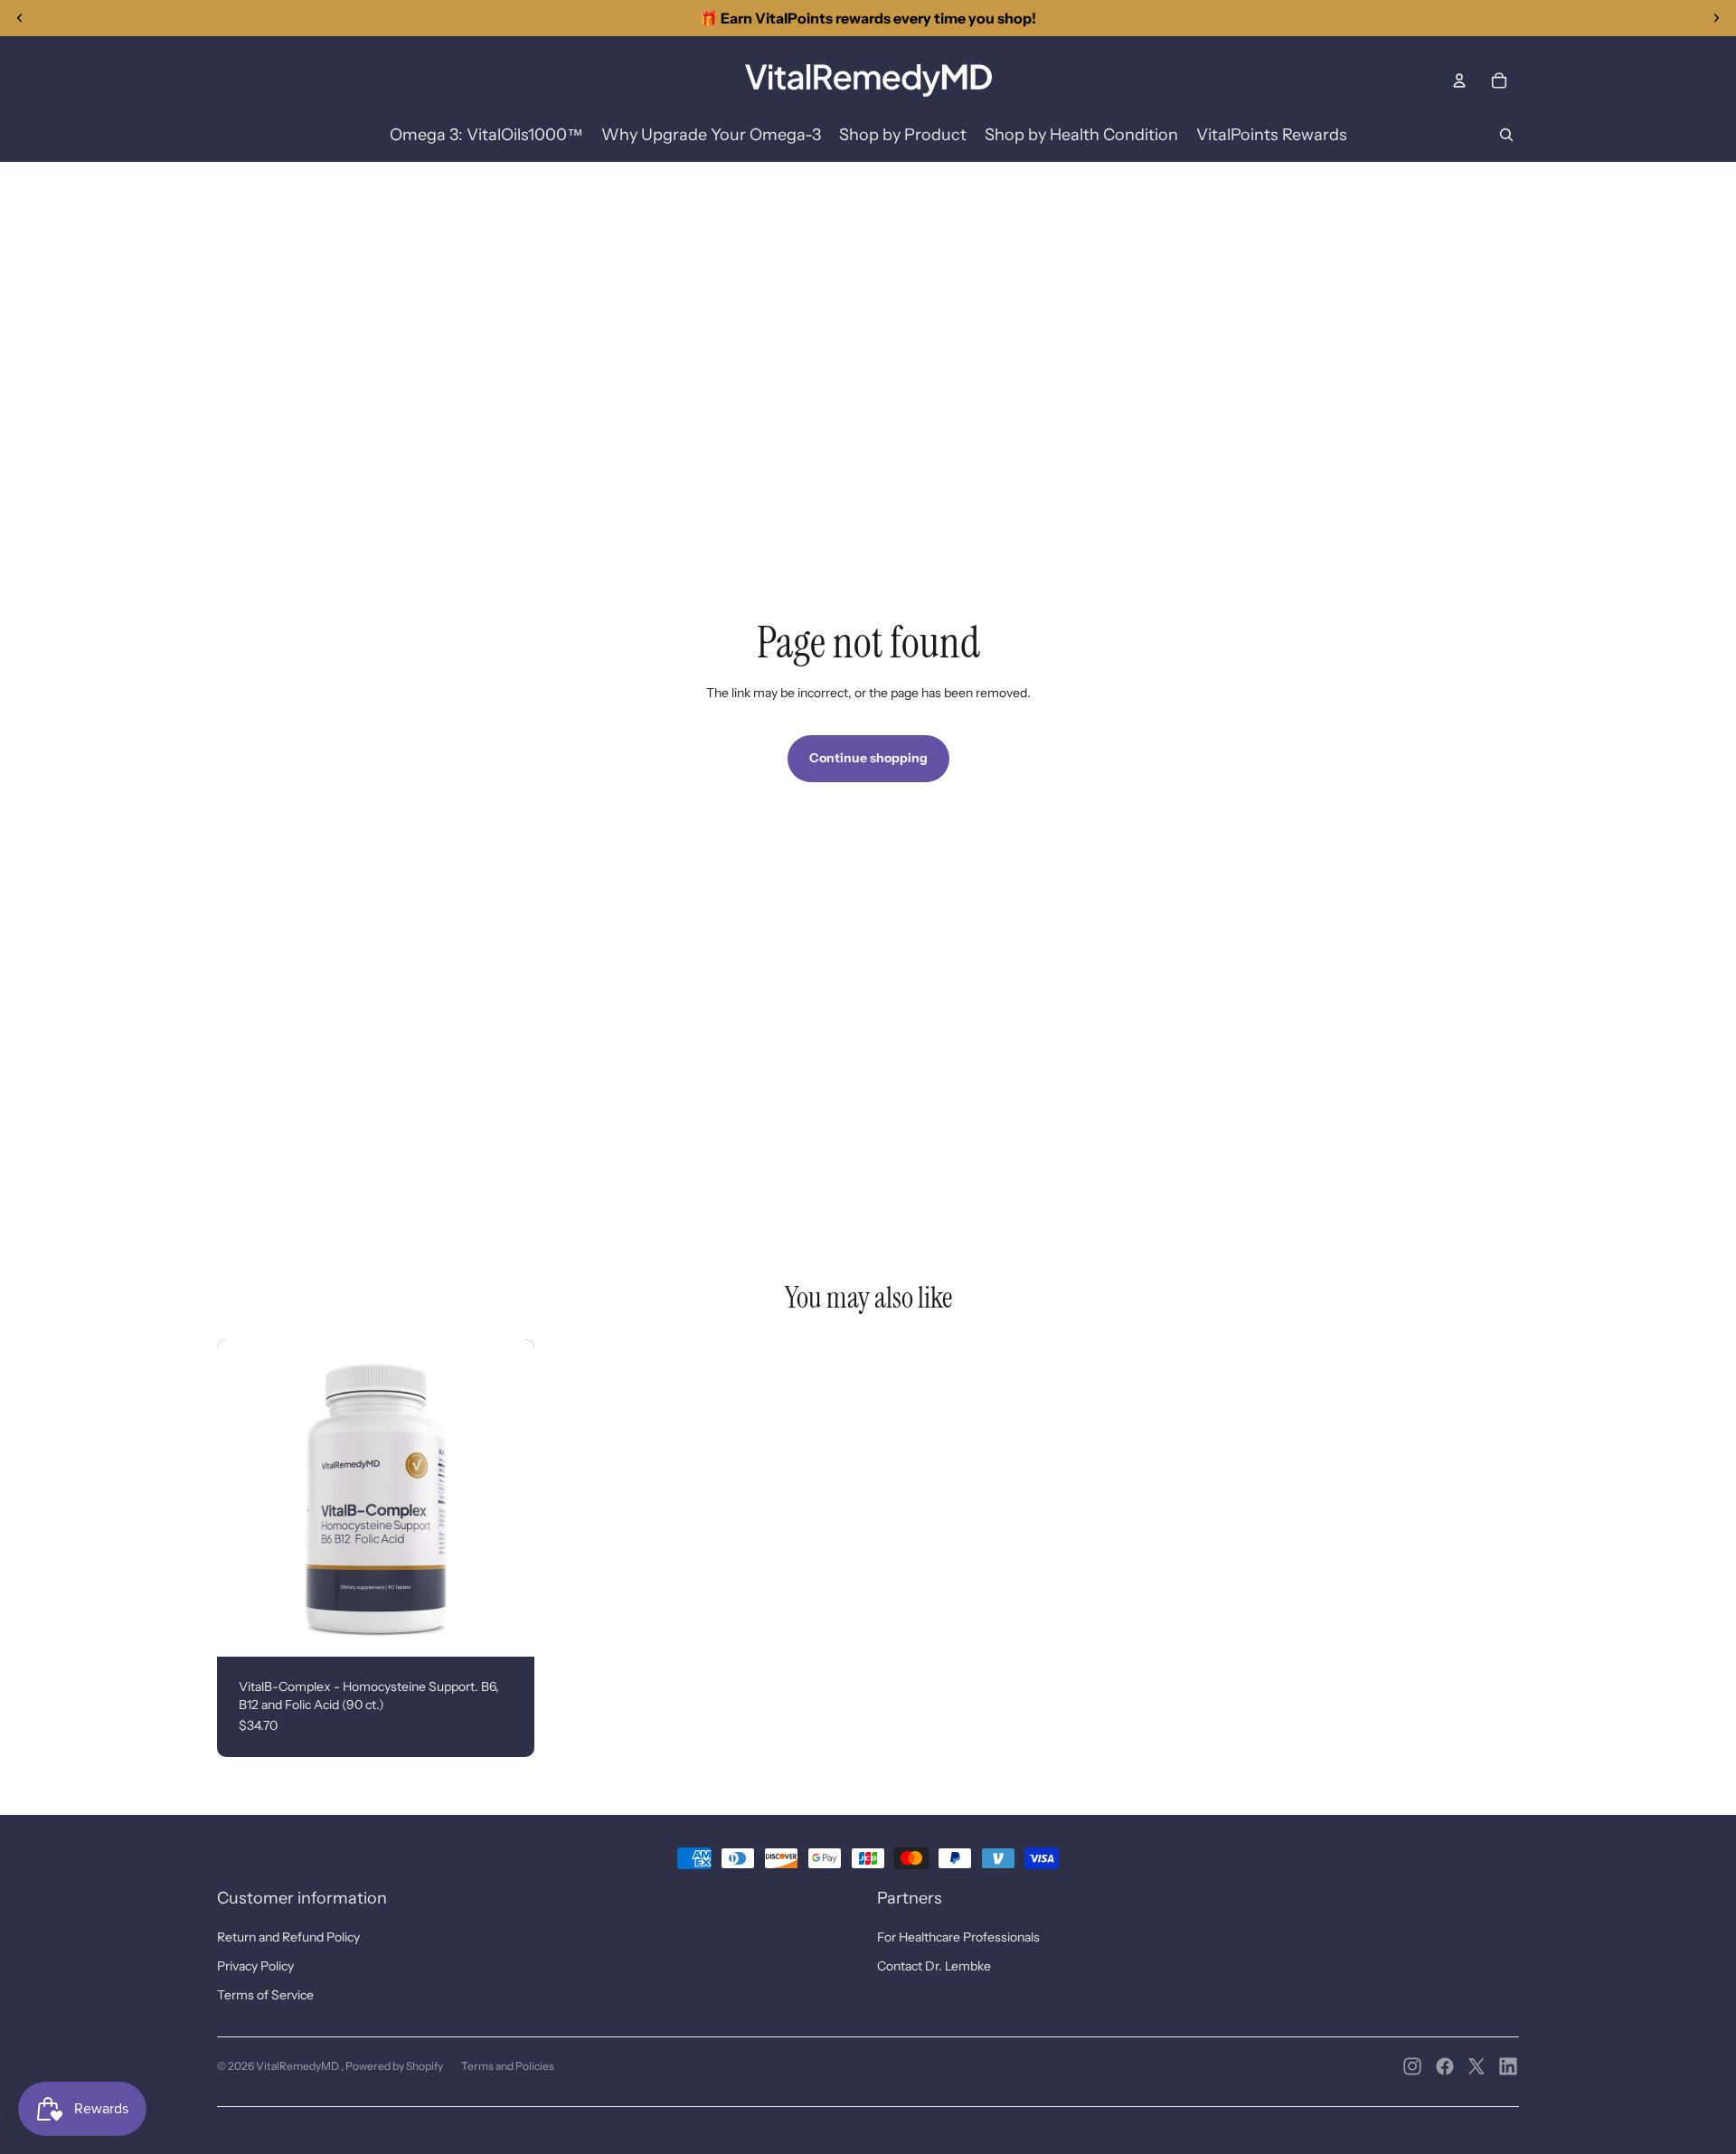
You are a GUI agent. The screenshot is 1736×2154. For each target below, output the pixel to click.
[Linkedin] (1508, 2066)
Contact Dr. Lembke (934, 1966)
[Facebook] (1445, 2066)
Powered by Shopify (394, 2066)
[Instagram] (1412, 2066)
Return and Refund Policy (288, 1937)
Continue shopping (868, 758)
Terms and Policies (508, 2066)
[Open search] (1506, 135)
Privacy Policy (255, 1966)
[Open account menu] (1459, 80)
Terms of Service (265, 1995)
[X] (1477, 2066)
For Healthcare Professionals (958, 1937)
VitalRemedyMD (298, 2066)
